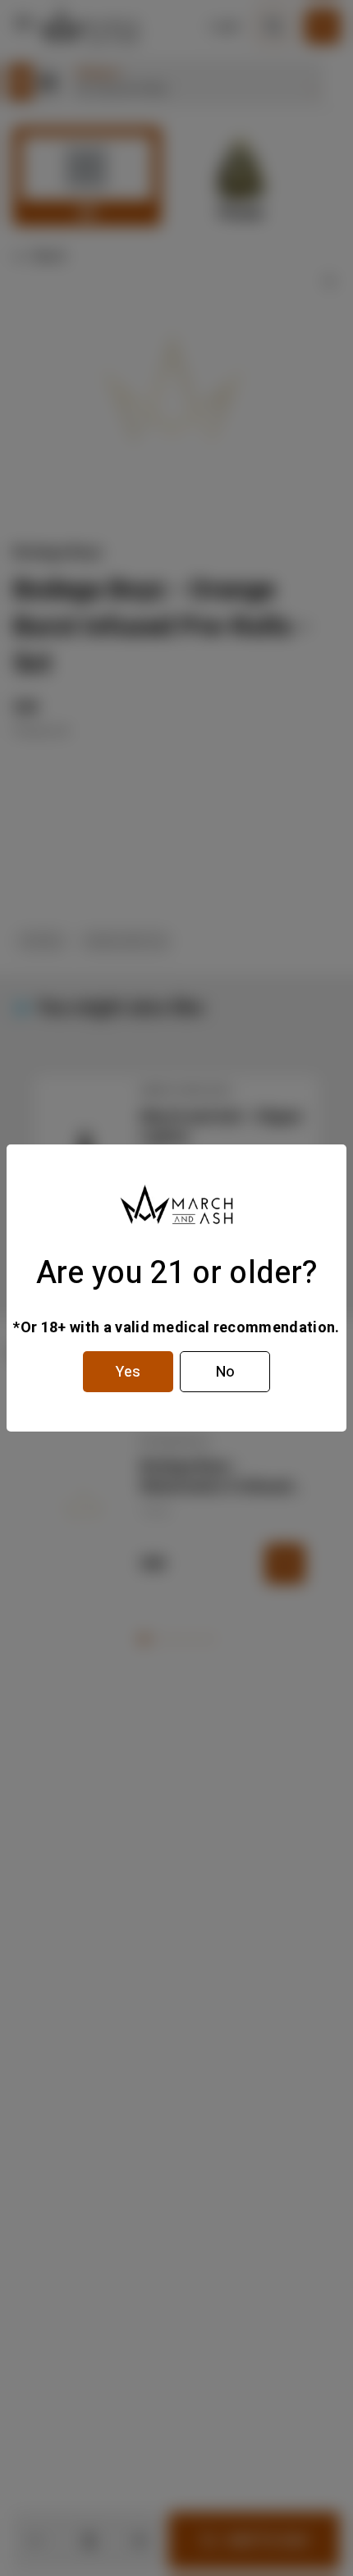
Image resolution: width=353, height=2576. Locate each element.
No (225, 1372)
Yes (128, 1372)
